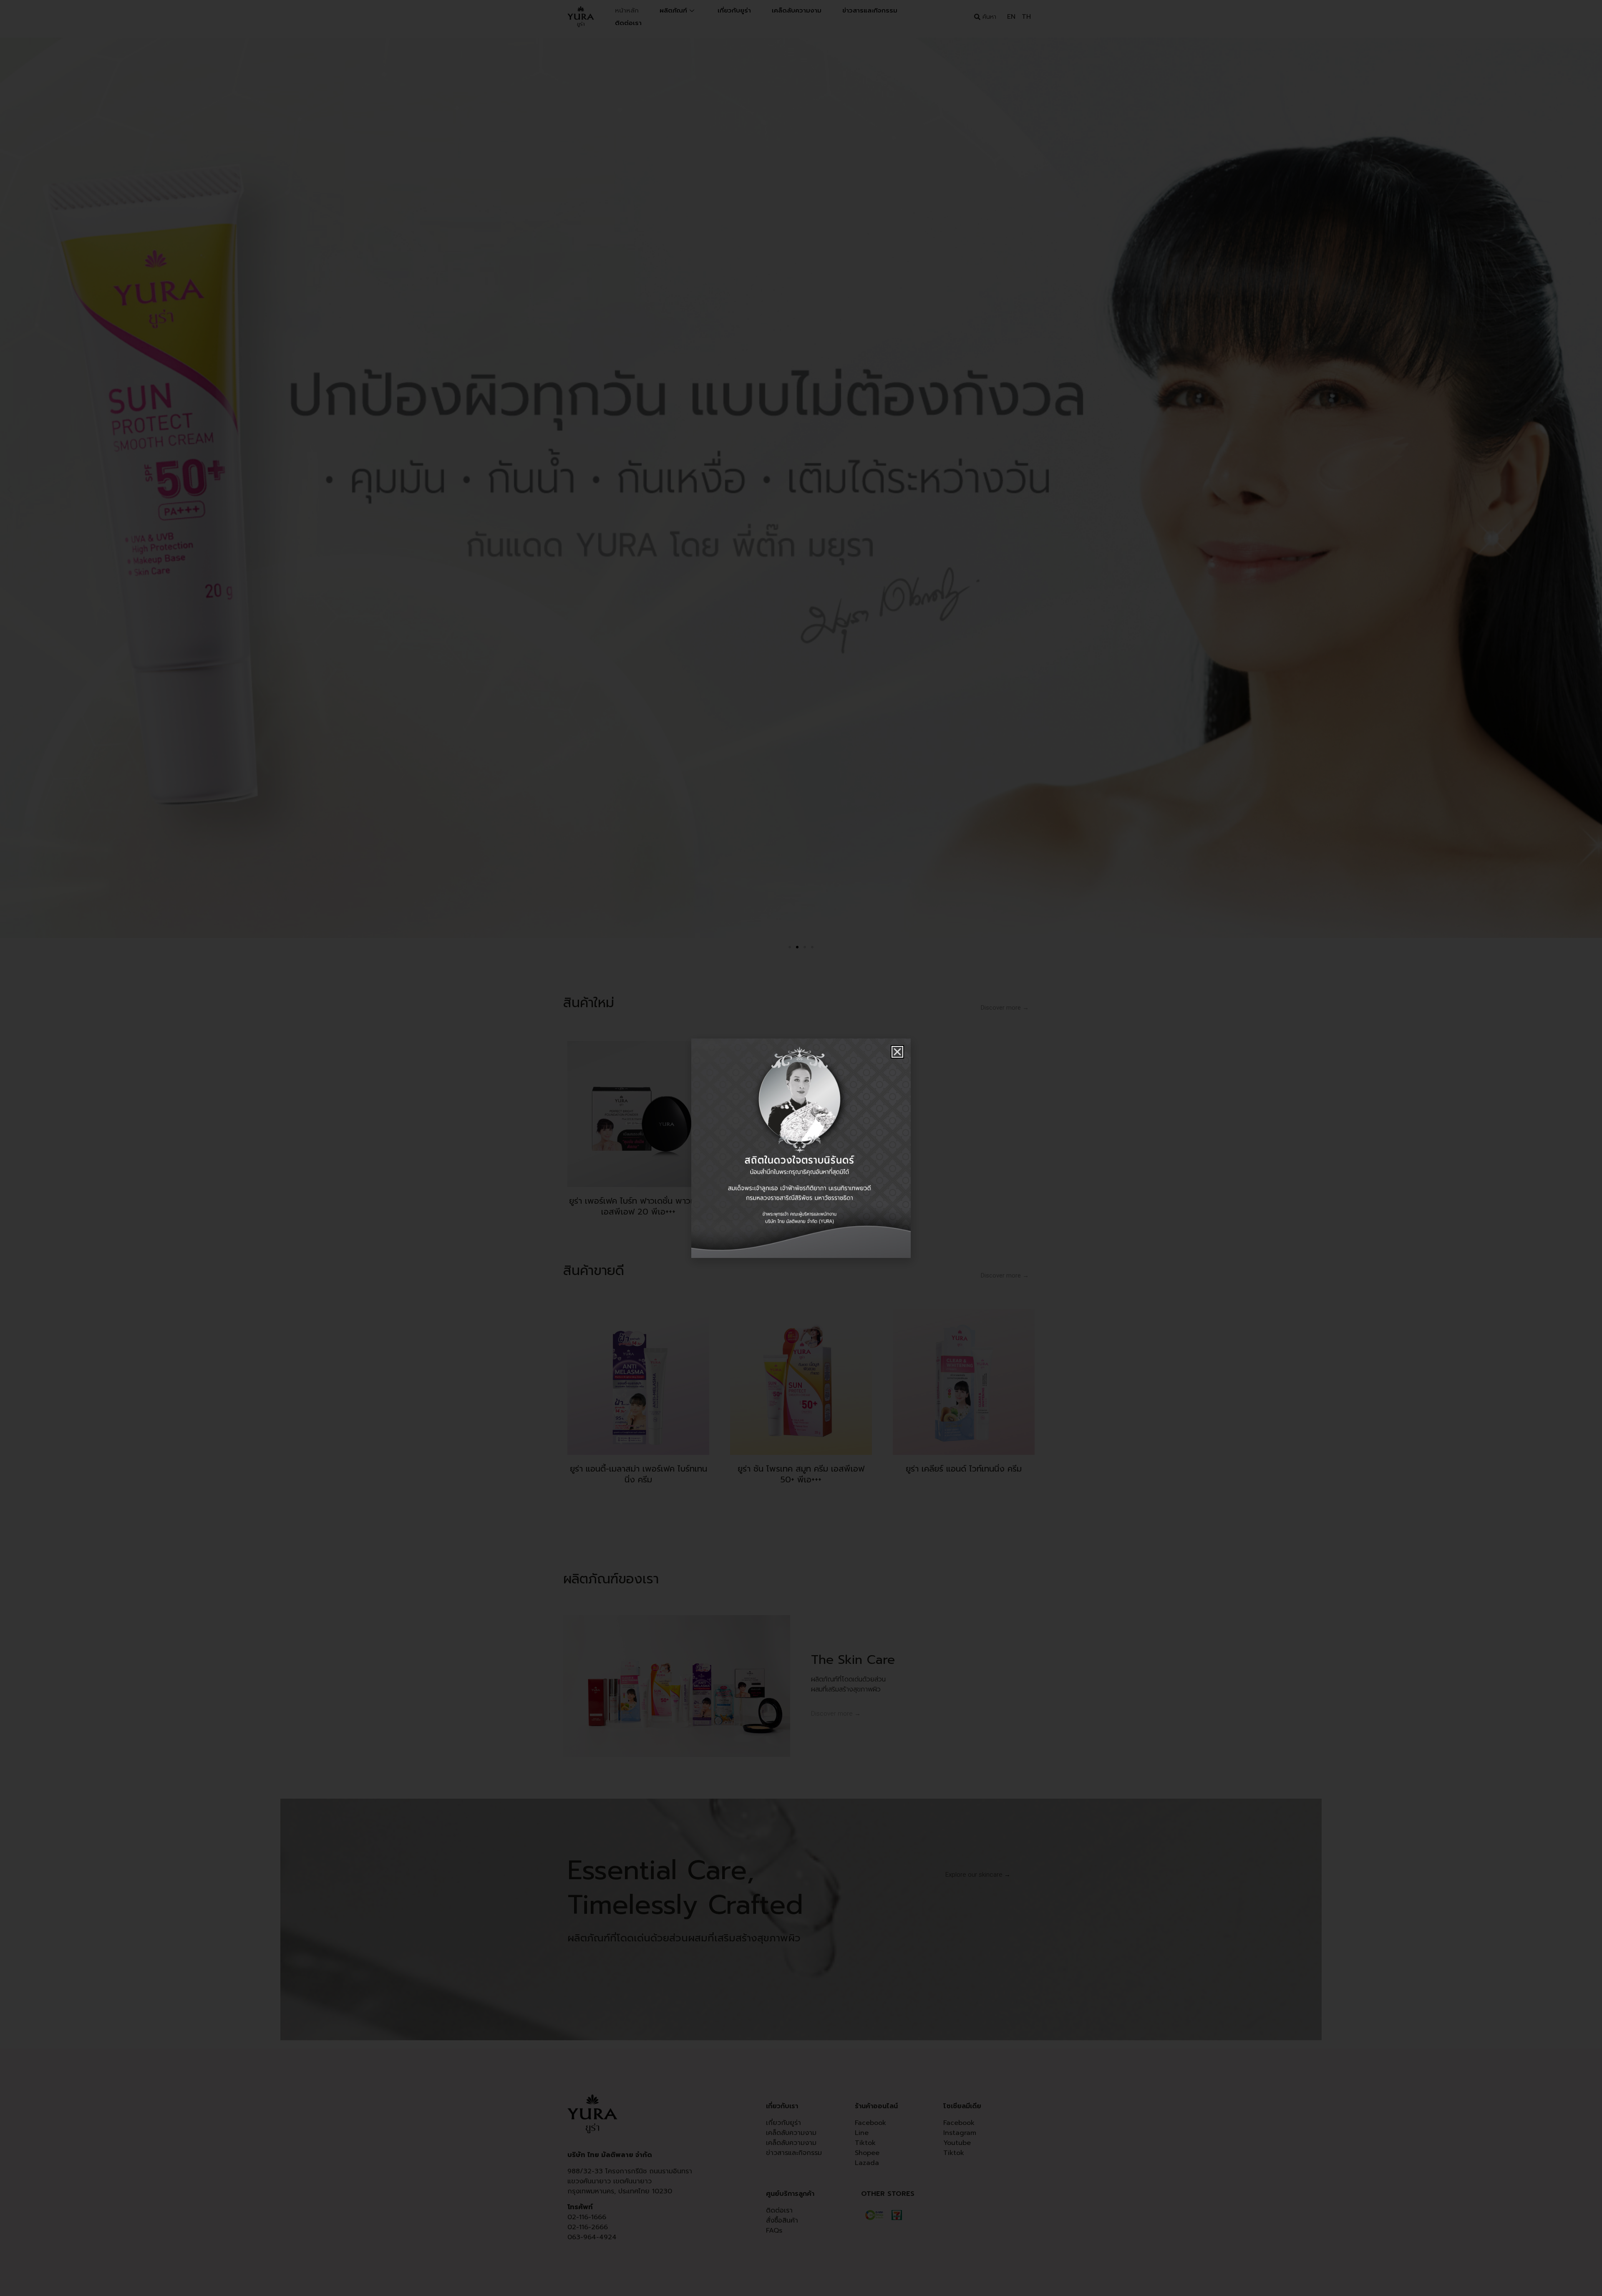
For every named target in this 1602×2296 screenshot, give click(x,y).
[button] (897, 1052)
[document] (801, 1148)
